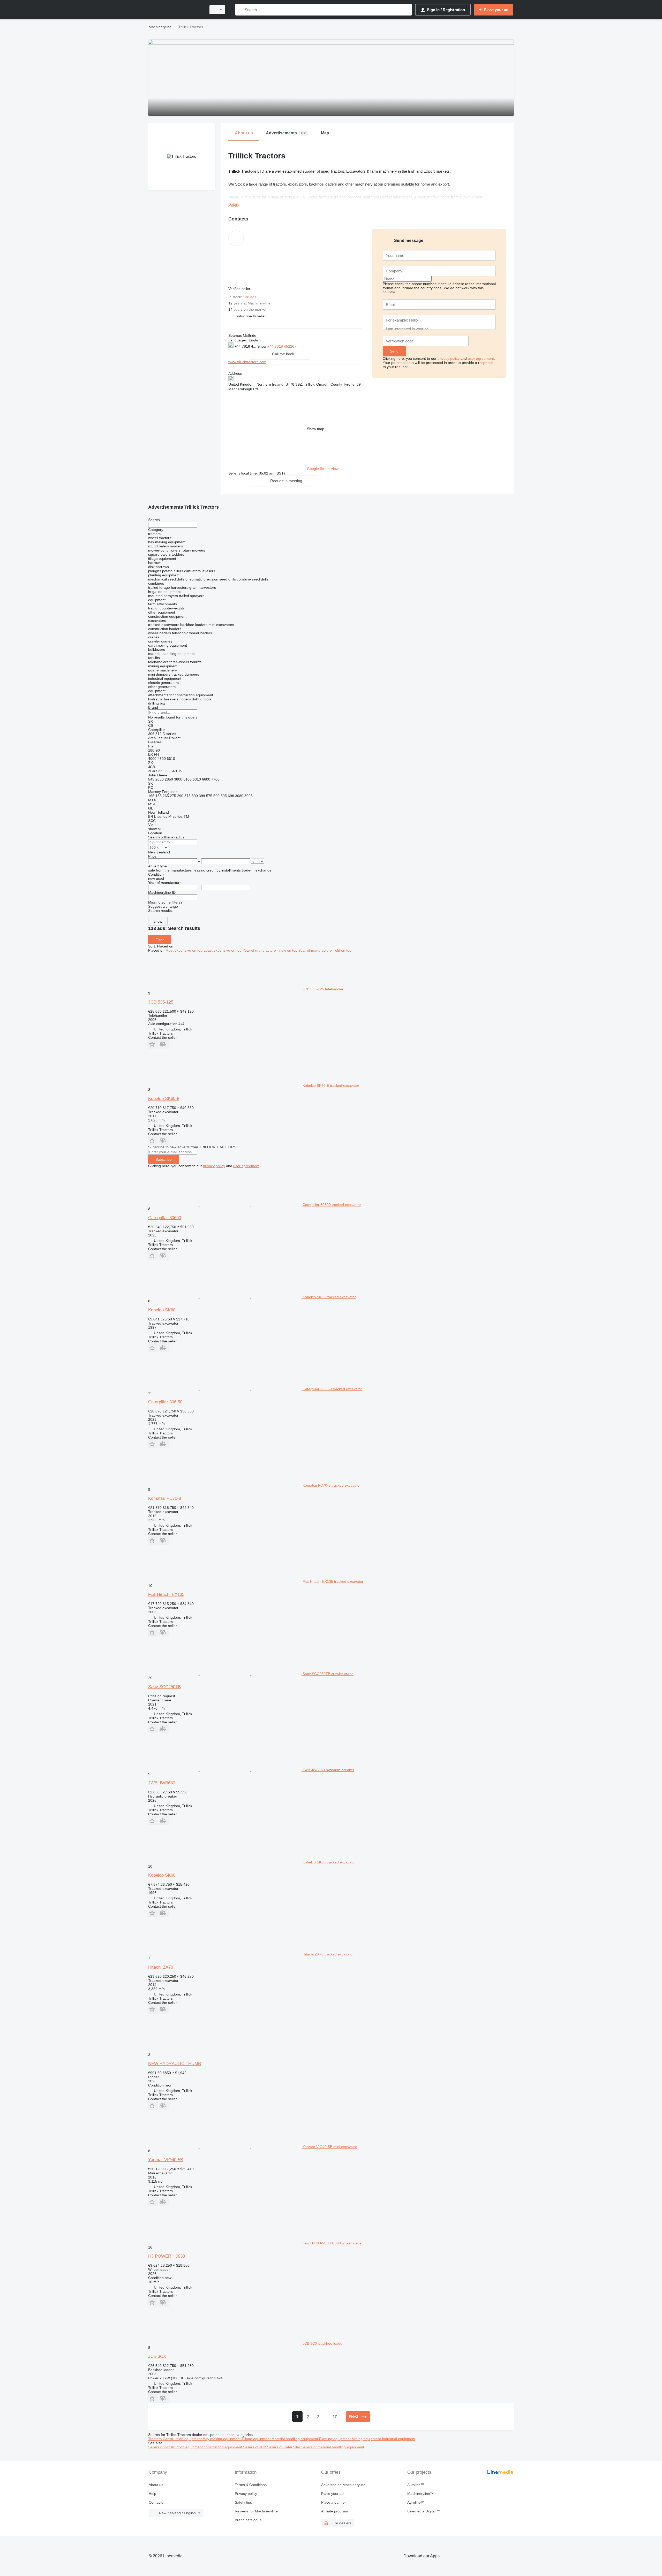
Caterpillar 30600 (165, 1218)
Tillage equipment (257, 2439)
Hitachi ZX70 (161, 1967)
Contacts (156, 2502)
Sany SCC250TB (164, 1687)
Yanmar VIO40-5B (166, 2160)
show (158, 921)
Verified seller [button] (240, 289)
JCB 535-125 (161, 1002)
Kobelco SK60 (162, 1310)
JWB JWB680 (162, 1783)
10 (335, 2417)
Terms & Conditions (251, 2485)
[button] (251, 316)
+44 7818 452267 (282, 346)
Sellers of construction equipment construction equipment (196, 2447)
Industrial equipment (399, 2439)
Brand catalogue (248, 2520)
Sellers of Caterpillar (284, 2447)
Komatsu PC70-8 (165, 1498)
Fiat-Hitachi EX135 (166, 1595)
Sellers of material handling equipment (333, 2447)
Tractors (155, 2439)
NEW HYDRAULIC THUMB (175, 2064)
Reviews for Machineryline (256, 2511)
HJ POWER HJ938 (167, 2256)
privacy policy (449, 358)
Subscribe (164, 1159)
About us (156, 2485)
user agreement (481, 358)
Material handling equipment (295, 2439)
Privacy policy (246, 2494)
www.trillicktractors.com (247, 362)
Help (152, 2494)
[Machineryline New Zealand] (176, 10)
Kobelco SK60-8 (164, 1099)
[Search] (240, 10)
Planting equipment (335, 2439)
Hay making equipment (222, 2439)
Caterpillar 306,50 (165, 1402)
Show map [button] (316, 429)
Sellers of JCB (255, 2447)
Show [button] (262, 346)
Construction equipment (183, 2439)
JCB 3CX (157, 2356)
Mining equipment (367, 2439)
